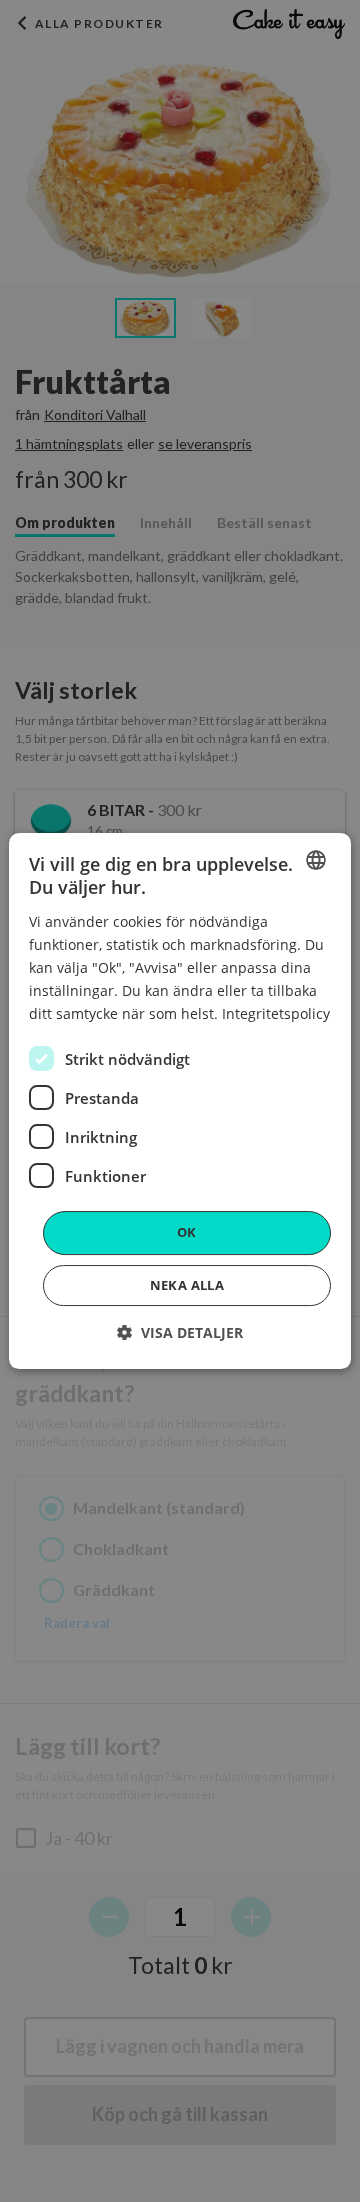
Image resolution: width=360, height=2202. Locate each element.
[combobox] (316, 860)
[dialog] (180, 1101)
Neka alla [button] (187, 1285)
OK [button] (187, 1232)
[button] (180, 1332)
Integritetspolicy (276, 1013)
